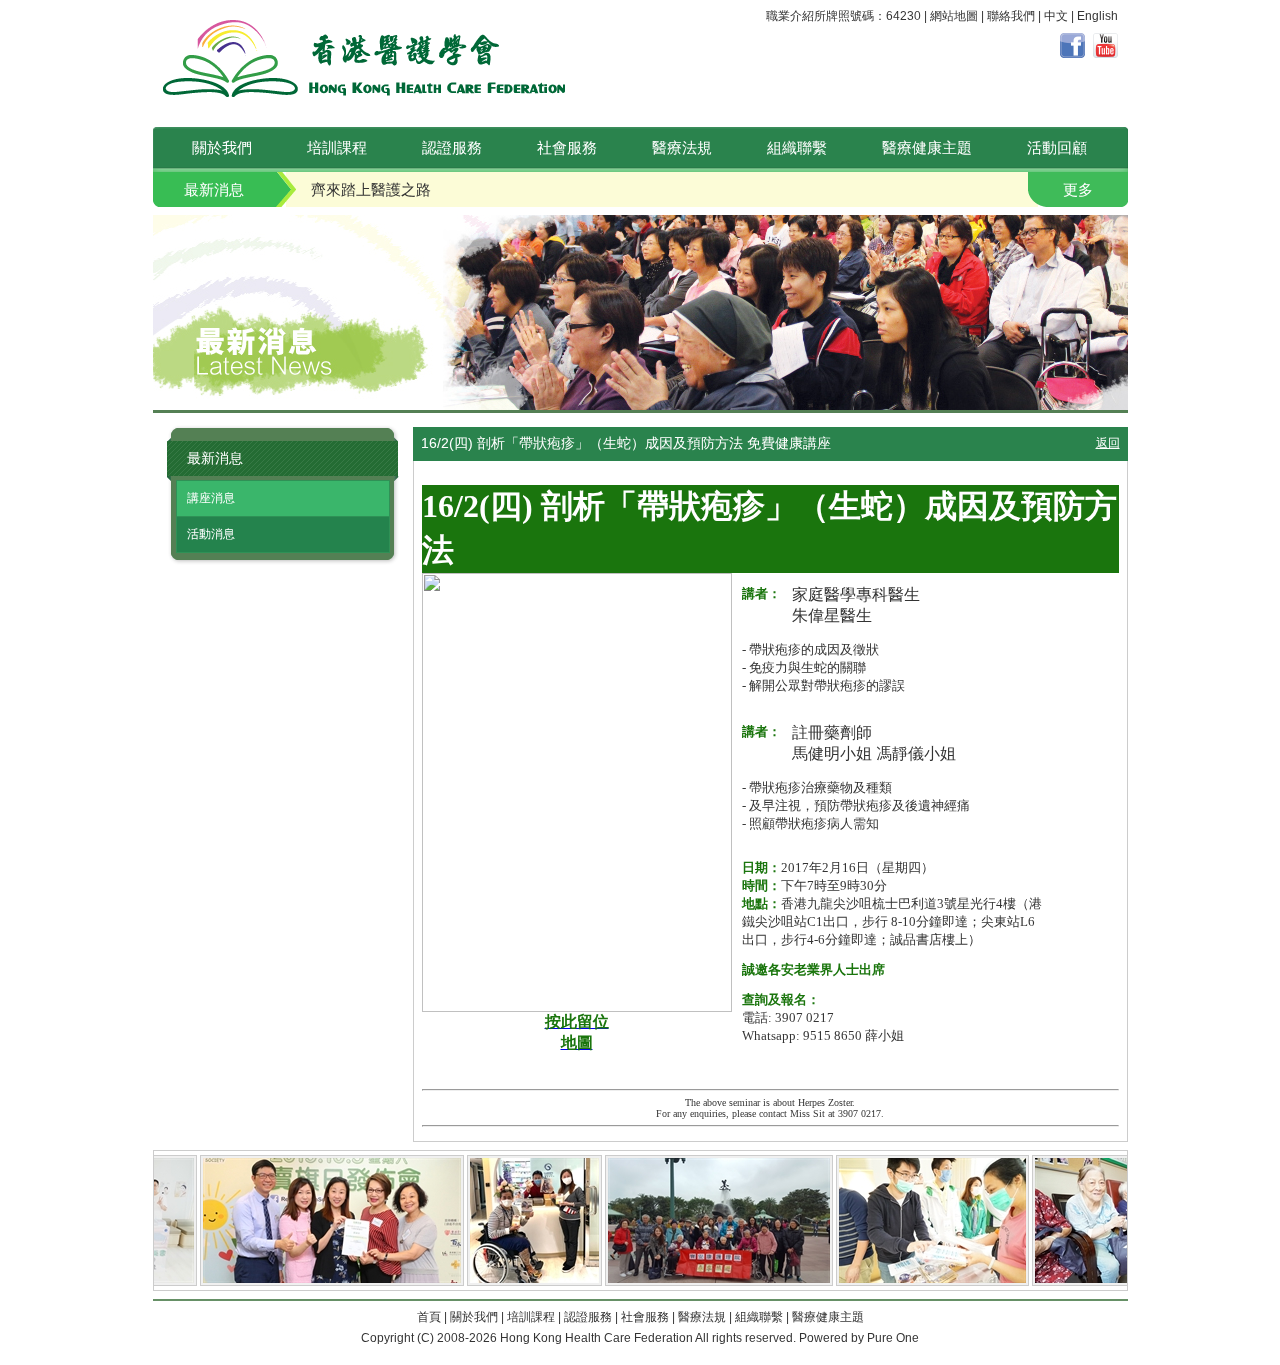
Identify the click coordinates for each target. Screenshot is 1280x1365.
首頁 (429, 1317)
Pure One (893, 1338)
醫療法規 (682, 147)
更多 (1078, 189)
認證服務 (452, 147)
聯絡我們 (1011, 16)
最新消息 (214, 189)
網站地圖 (954, 16)
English (1097, 16)
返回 (1108, 443)
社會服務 (567, 147)
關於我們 (222, 147)
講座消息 (211, 498)
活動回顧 (1057, 147)
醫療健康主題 (927, 147)
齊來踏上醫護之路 (371, 189)
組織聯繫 (797, 147)
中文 (1056, 16)
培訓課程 (337, 147)
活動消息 (211, 534)
